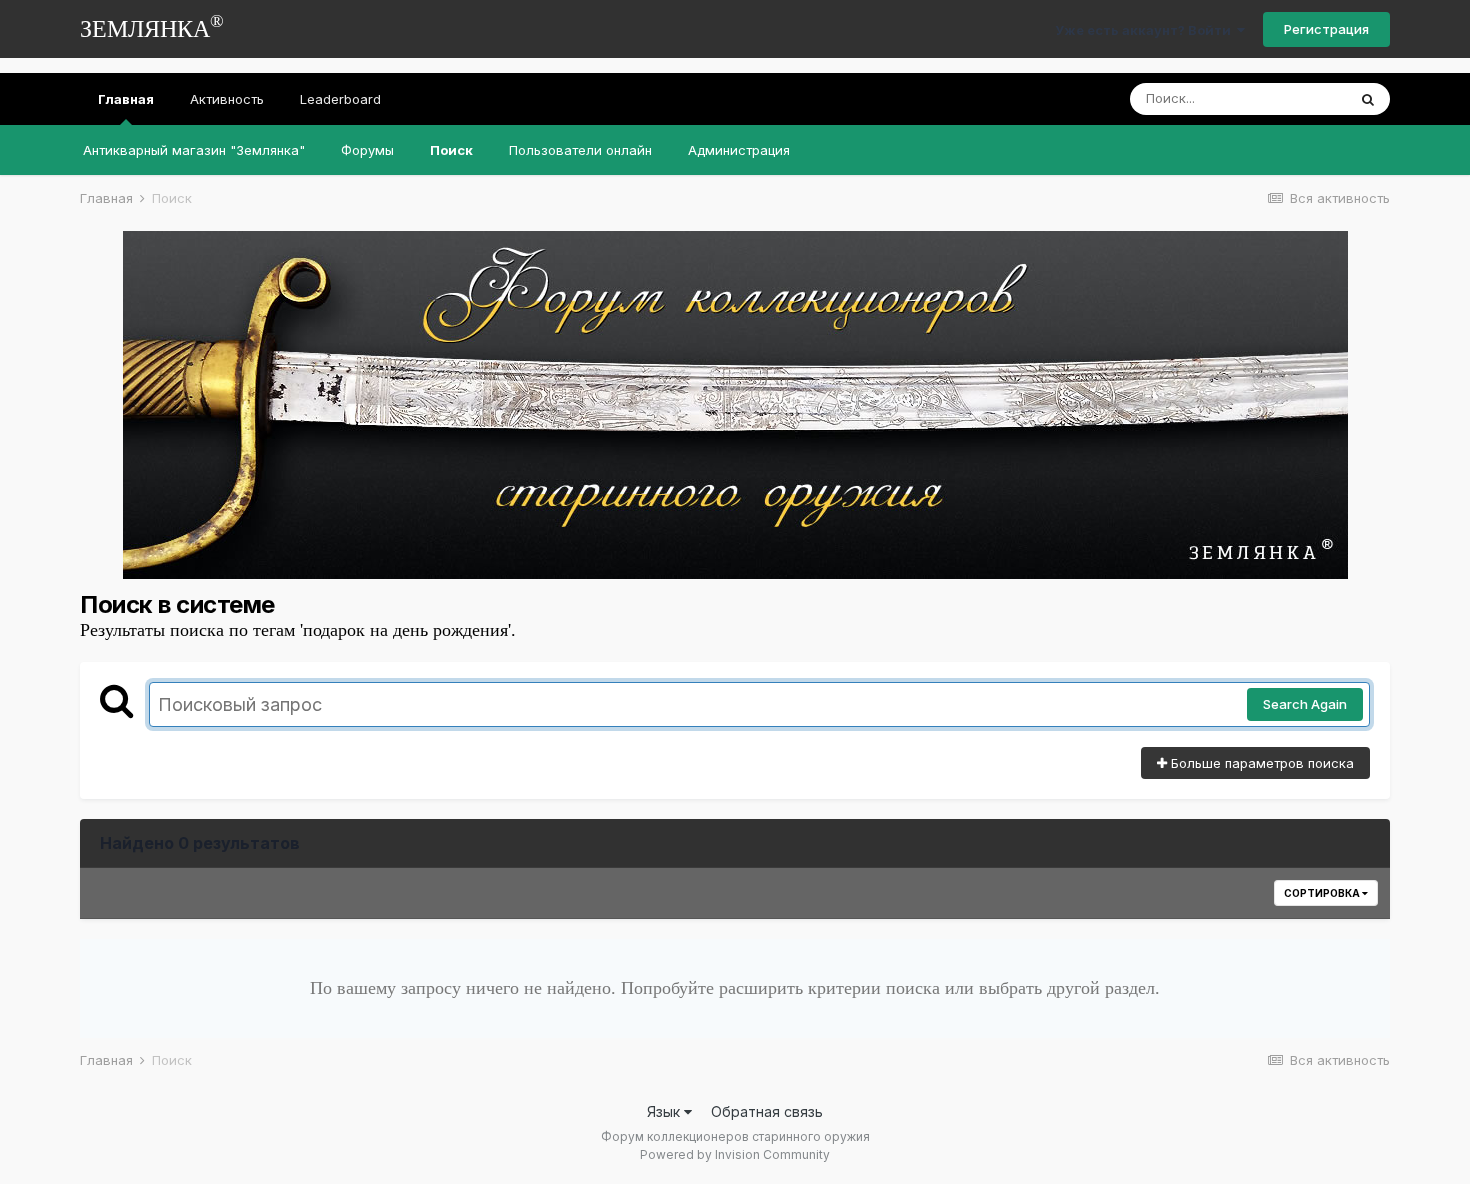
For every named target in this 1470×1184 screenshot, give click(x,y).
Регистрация (1326, 29)
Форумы (367, 150)
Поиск (451, 150)
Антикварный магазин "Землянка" (194, 150)
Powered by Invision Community (735, 1154)
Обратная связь (767, 1111)
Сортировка (1323, 893)
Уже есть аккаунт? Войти (1146, 30)
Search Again (1305, 704)
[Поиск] (1368, 99)
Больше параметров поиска (1260, 763)
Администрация (739, 150)
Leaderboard (340, 99)
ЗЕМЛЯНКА (152, 26)
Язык (665, 1111)
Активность (227, 99)
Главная (126, 99)
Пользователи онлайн (580, 150)
